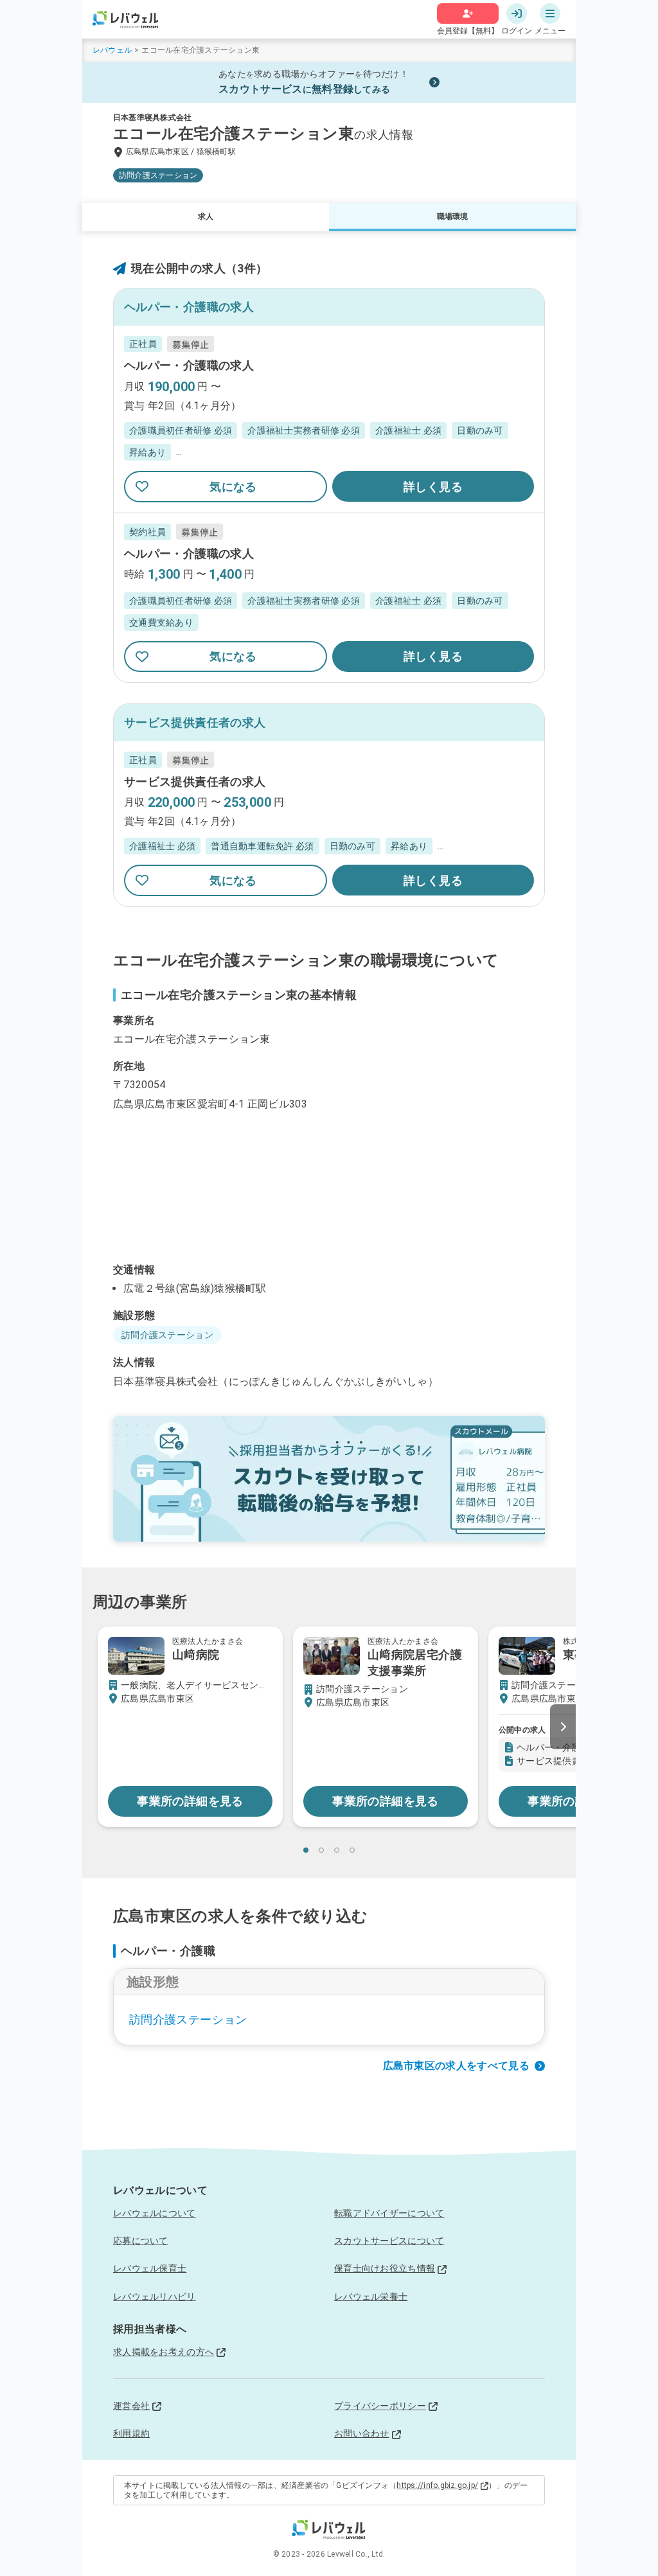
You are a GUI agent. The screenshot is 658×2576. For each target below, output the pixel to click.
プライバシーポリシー (380, 2406)
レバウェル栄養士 (371, 2297)
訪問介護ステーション (188, 2019)
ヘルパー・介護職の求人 (189, 365)
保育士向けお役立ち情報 (385, 2268)
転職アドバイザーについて (389, 2213)
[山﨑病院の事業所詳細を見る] (190, 1726)
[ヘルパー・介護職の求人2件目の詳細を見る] (329, 598)
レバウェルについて (155, 2213)
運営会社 (131, 2406)
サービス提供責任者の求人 (195, 781)
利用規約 (131, 2433)
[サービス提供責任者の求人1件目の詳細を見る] (329, 824)
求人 (206, 216)
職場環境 (453, 216)
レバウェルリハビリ (155, 2297)
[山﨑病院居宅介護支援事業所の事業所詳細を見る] (386, 1726)
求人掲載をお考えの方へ (164, 2352)
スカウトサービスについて (389, 2241)
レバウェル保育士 (150, 2268)
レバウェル (112, 50)
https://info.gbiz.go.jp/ (437, 2485)
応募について (141, 2241)
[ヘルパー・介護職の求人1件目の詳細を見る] (329, 419)
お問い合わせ (362, 2433)
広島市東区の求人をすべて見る (457, 2066)
